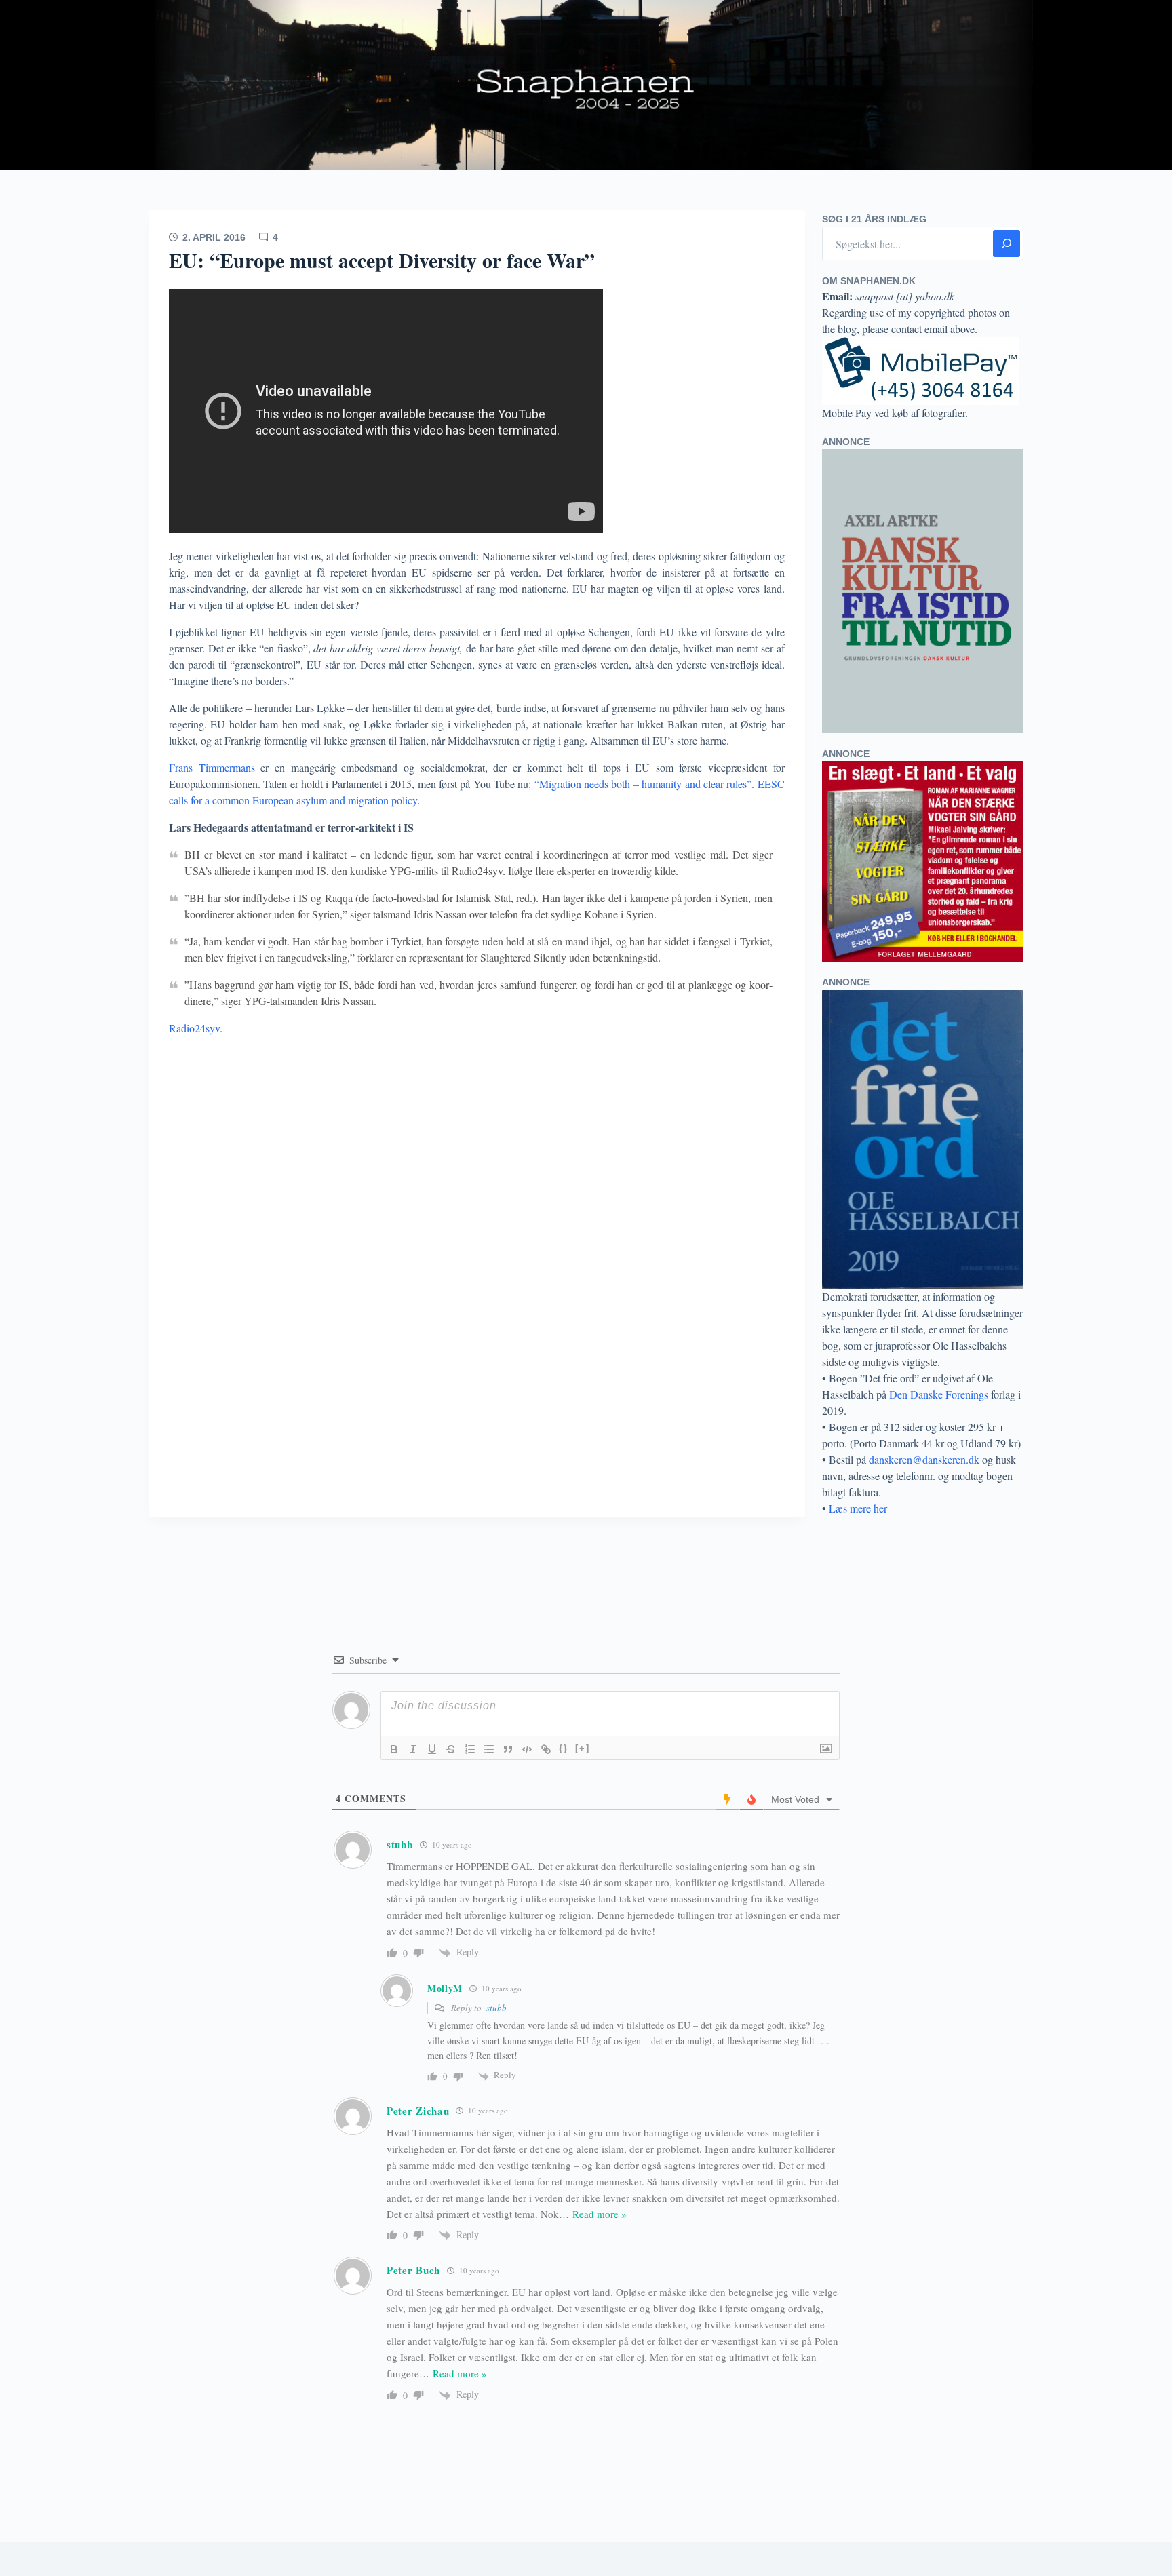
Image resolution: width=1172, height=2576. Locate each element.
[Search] (1007, 243)
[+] (583, 1748)
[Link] (546, 1749)
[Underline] (432, 1749)
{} (564, 1748)
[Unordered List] (489, 1749)
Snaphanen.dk (586, 85)
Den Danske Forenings (939, 1394)
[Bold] (394, 1749)
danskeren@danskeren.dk (924, 1459)
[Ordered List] (470, 1749)
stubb (496, 2008)
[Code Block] (527, 1749)
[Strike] (451, 1749)
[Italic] (413, 1749)
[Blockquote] (508, 1749)
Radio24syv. (196, 1028)
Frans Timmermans (215, 767)
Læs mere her (858, 1508)
